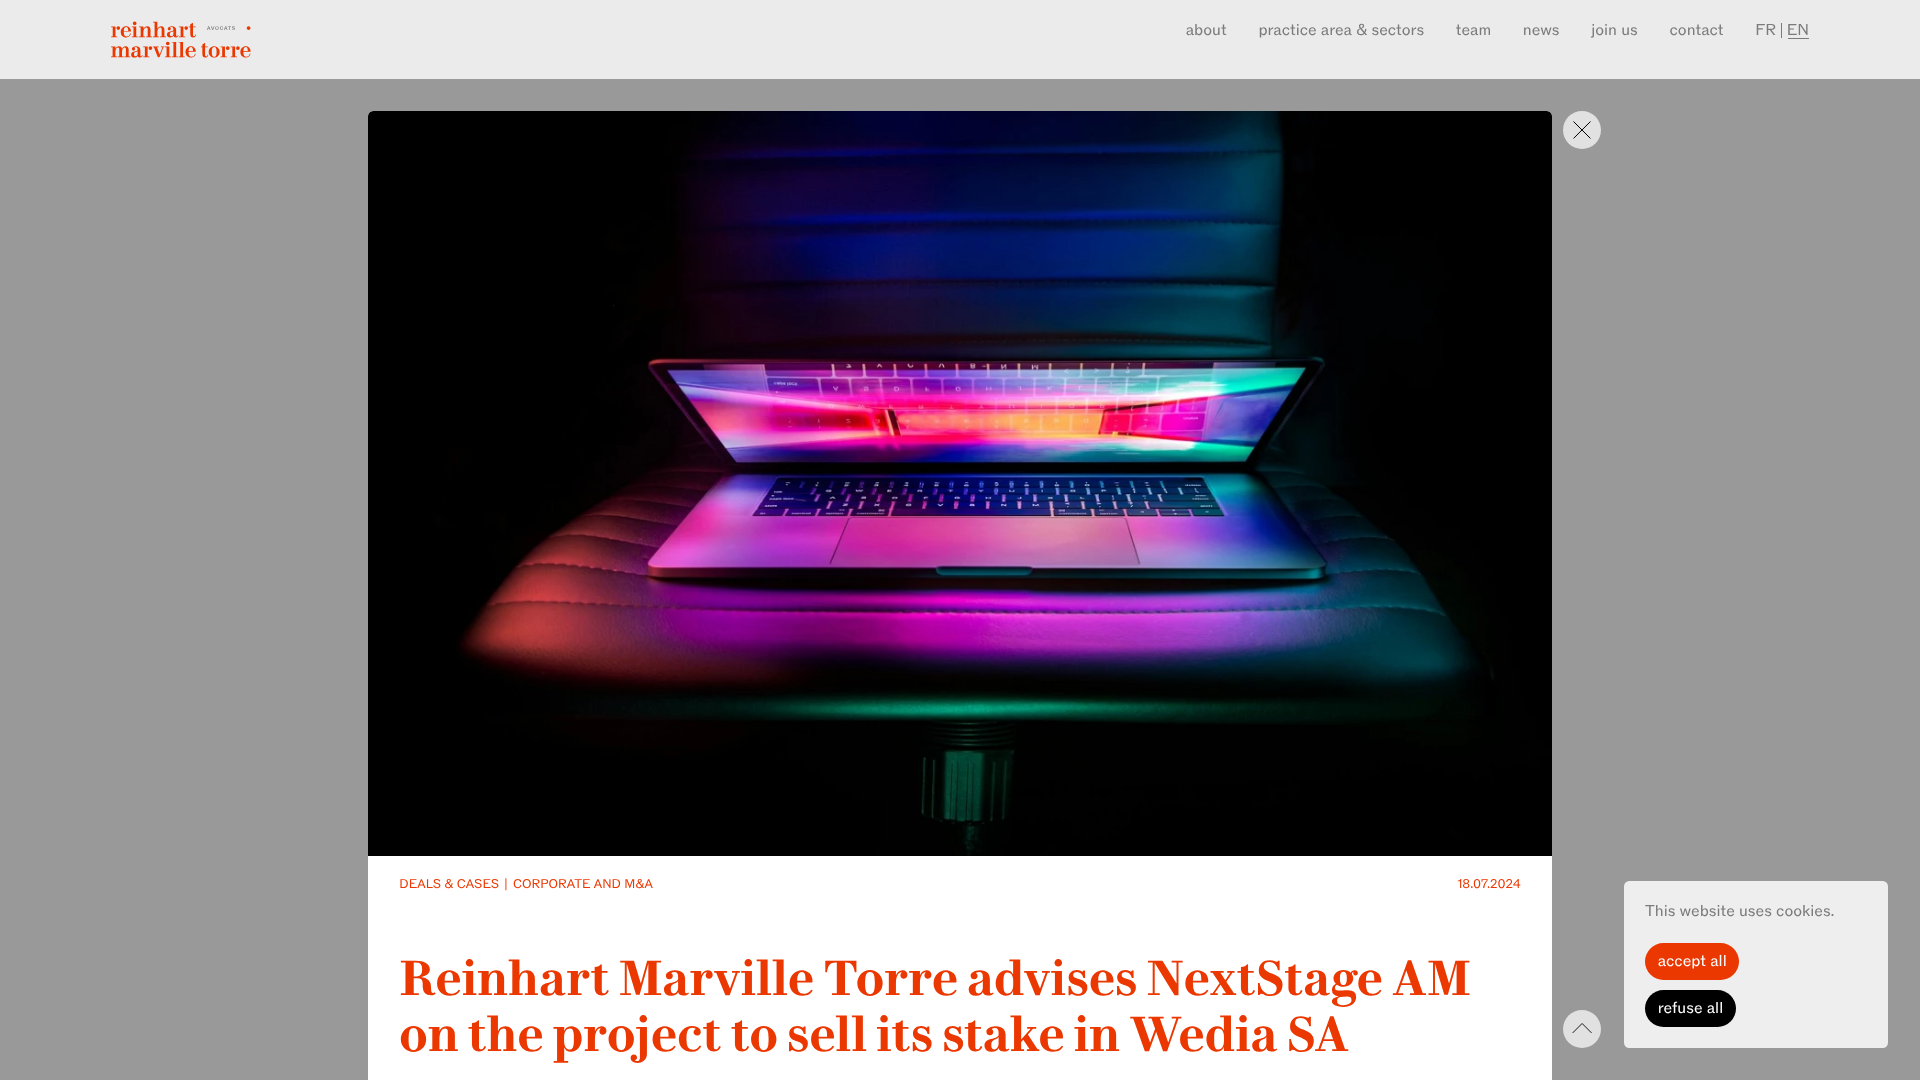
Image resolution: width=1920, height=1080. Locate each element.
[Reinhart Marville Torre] (181, 39)
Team (1473, 30)
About (1206, 30)
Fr (1765, 30)
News (1541, 30)
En (1798, 30)
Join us (1614, 30)
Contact (1697, 30)
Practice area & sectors (1341, 30)
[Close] (1582, 130)
